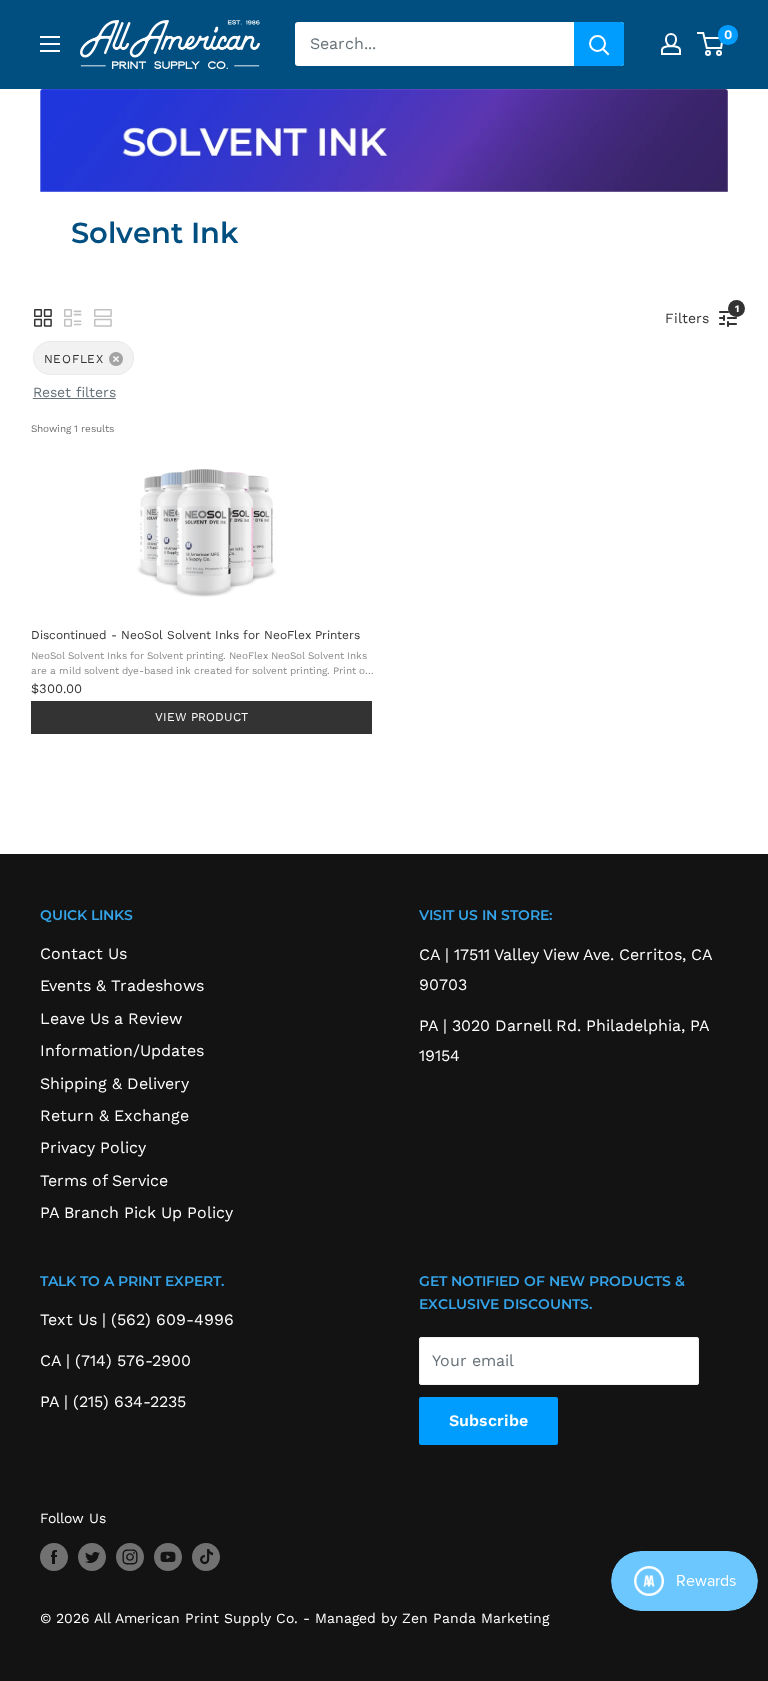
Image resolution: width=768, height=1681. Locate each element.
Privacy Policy (93, 1147)
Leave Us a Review (111, 1018)
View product (201, 717)
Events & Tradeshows (122, 985)
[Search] (599, 44)
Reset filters (74, 392)
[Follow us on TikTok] (206, 1557)
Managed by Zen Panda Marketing (432, 1618)
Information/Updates (122, 1050)
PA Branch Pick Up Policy (136, 1212)
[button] (43, 318)
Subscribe (488, 1420)
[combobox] (434, 44)
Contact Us (83, 953)
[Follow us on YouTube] (168, 1557)
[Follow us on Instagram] (130, 1557)
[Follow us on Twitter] (92, 1557)
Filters (692, 314)
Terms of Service (104, 1180)
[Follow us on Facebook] (54, 1557)
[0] (711, 44)
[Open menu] (50, 44)
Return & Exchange (114, 1115)
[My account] (671, 44)
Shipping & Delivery (114, 1083)
